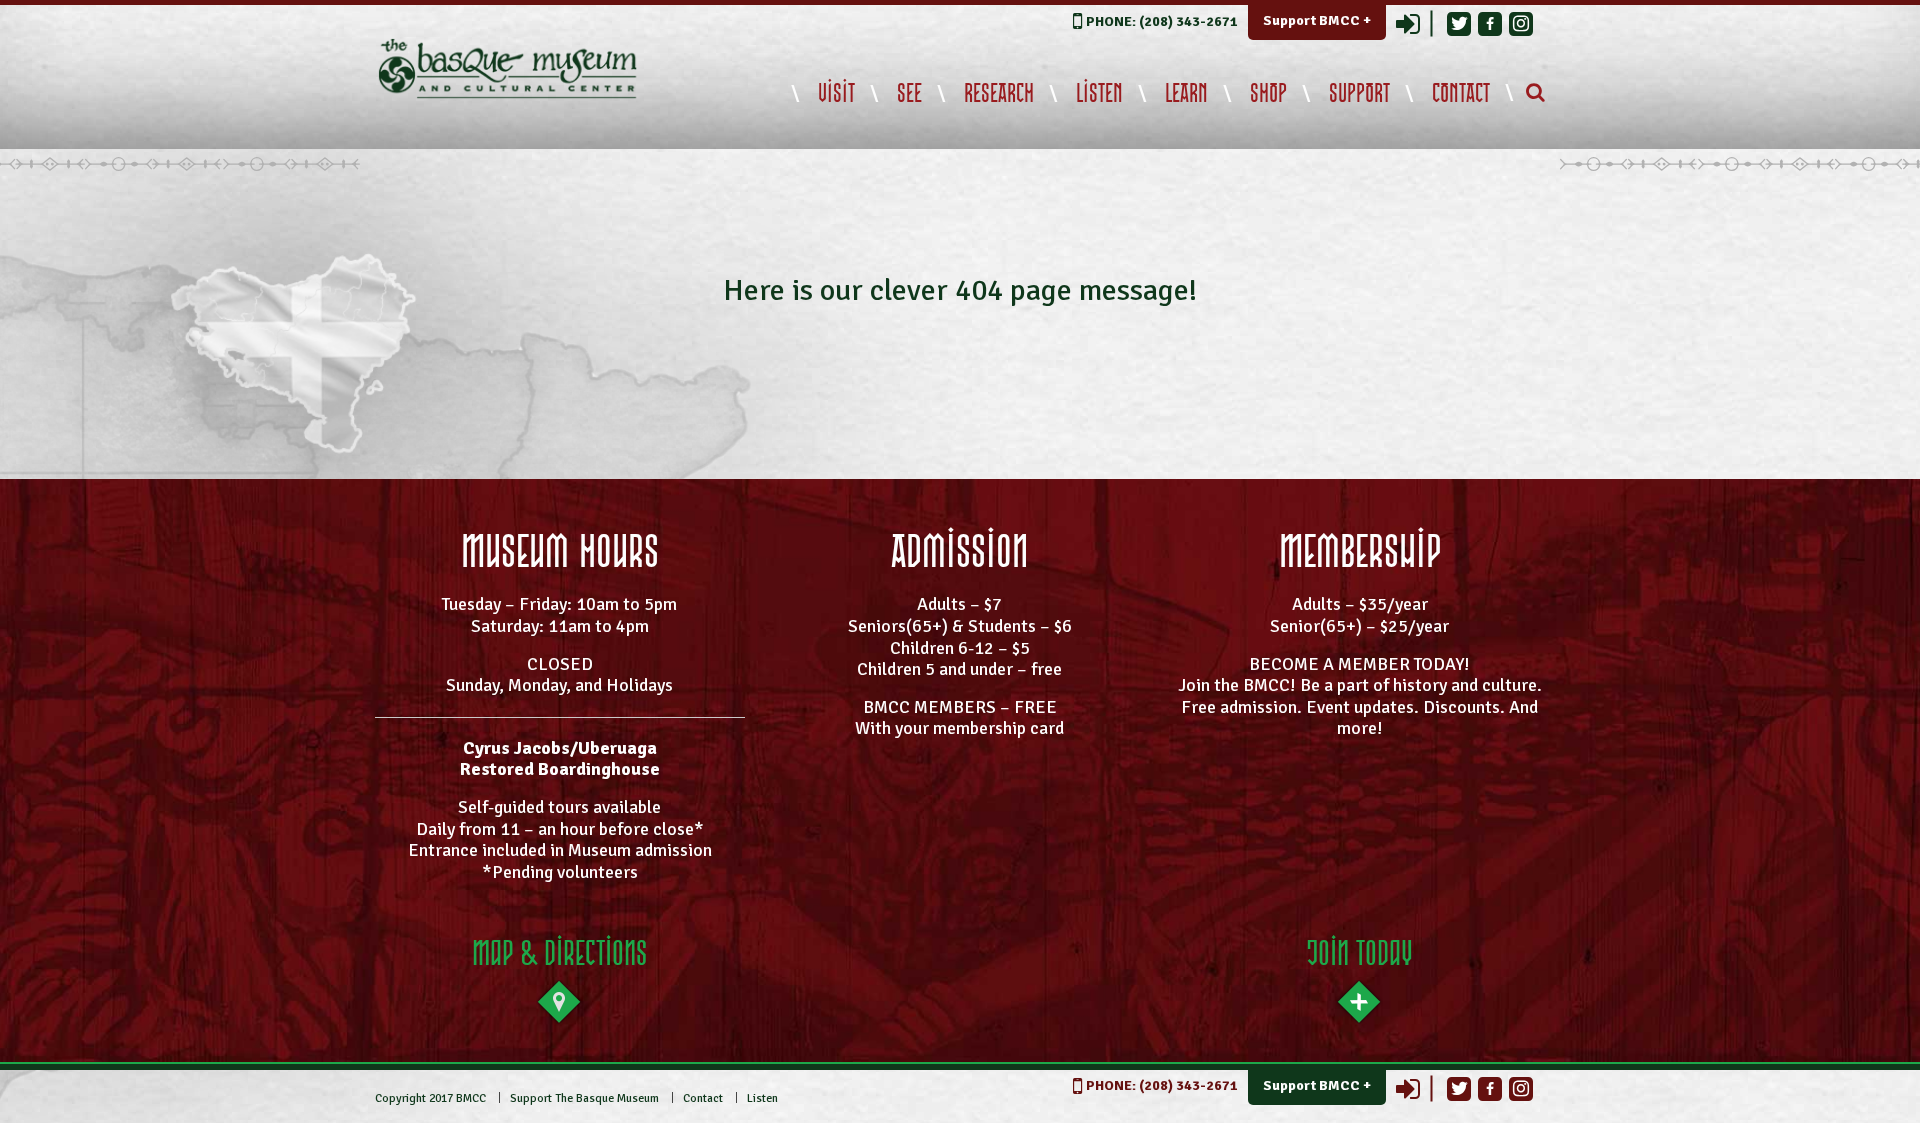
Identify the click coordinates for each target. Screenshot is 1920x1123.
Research (999, 94)
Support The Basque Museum (584, 1099)
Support (1359, 94)
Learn (1186, 94)
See (909, 94)
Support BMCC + (1317, 20)
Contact (1461, 94)
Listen (1099, 94)
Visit (836, 94)
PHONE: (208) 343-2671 (1162, 21)
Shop (1268, 94)
